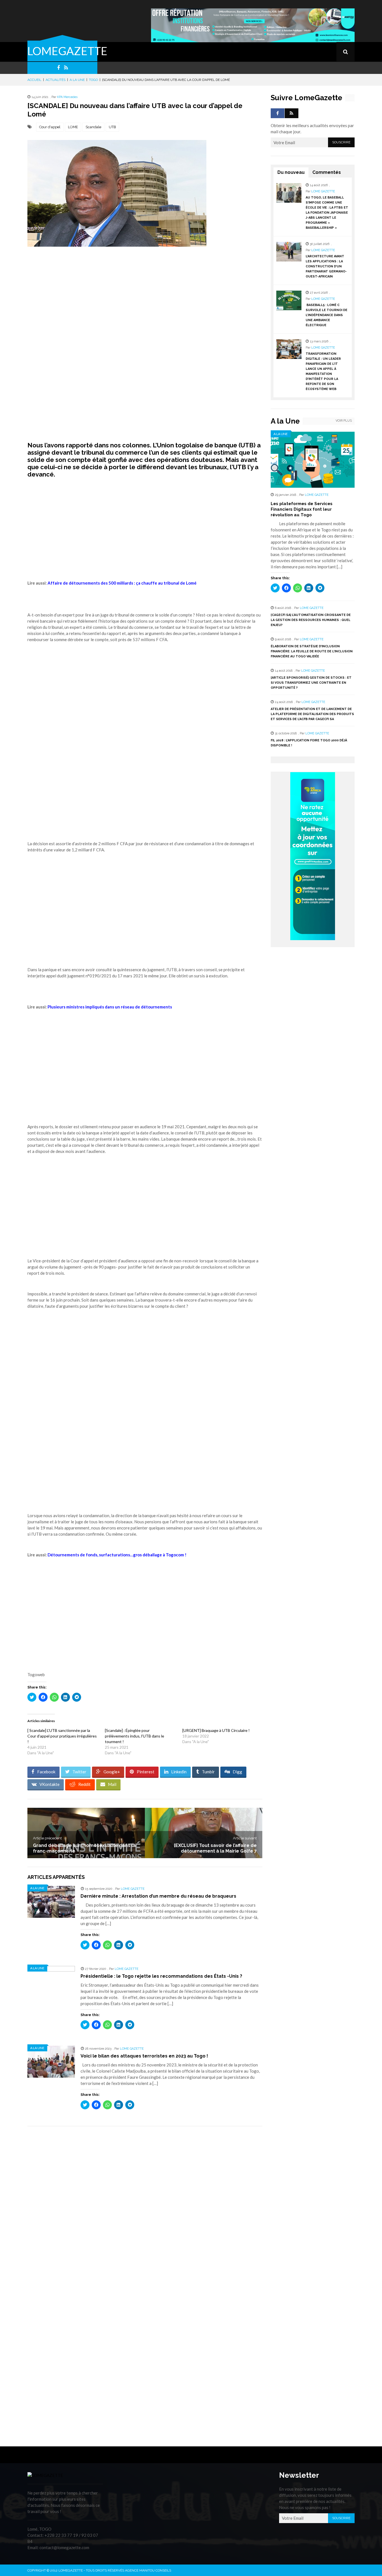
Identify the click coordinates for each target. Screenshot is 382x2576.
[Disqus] (145, 2210)
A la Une (77, 80)
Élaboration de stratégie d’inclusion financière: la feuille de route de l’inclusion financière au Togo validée (312, 651)
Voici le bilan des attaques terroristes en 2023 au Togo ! (144, 2056)
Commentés (327, 172)
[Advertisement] (145, 305)
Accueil (34, 80)
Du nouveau (291, 172)
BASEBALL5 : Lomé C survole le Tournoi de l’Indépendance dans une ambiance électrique (326, 315)
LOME (73, 127)
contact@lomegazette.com (64, 2547)
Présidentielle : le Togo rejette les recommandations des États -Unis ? (161, 1976)
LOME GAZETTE (133, 1889)
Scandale (93, 127)
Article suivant (245, 1838)
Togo (93, 80)
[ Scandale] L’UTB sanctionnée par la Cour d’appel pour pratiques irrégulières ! (62, 1736)
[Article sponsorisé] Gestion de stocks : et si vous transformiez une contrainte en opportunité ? (311, 683)
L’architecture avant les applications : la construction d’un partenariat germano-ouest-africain (326, 266)
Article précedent (47, 1838)
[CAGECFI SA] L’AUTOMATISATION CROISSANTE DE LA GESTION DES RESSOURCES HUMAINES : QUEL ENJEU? (311, 620)
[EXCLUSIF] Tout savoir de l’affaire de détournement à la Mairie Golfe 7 (215, 1848)
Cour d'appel (50, 127)
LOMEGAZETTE (67, 51)
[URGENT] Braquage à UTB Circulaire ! (216, 1730)
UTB (112, 127)
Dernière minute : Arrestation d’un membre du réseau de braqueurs (158, 1896)
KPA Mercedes (67, 97)
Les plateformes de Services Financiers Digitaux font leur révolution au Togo (302, 509)
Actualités (56, 80)
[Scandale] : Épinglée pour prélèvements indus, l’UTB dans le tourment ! (135, 1736)
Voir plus (344, 421)
